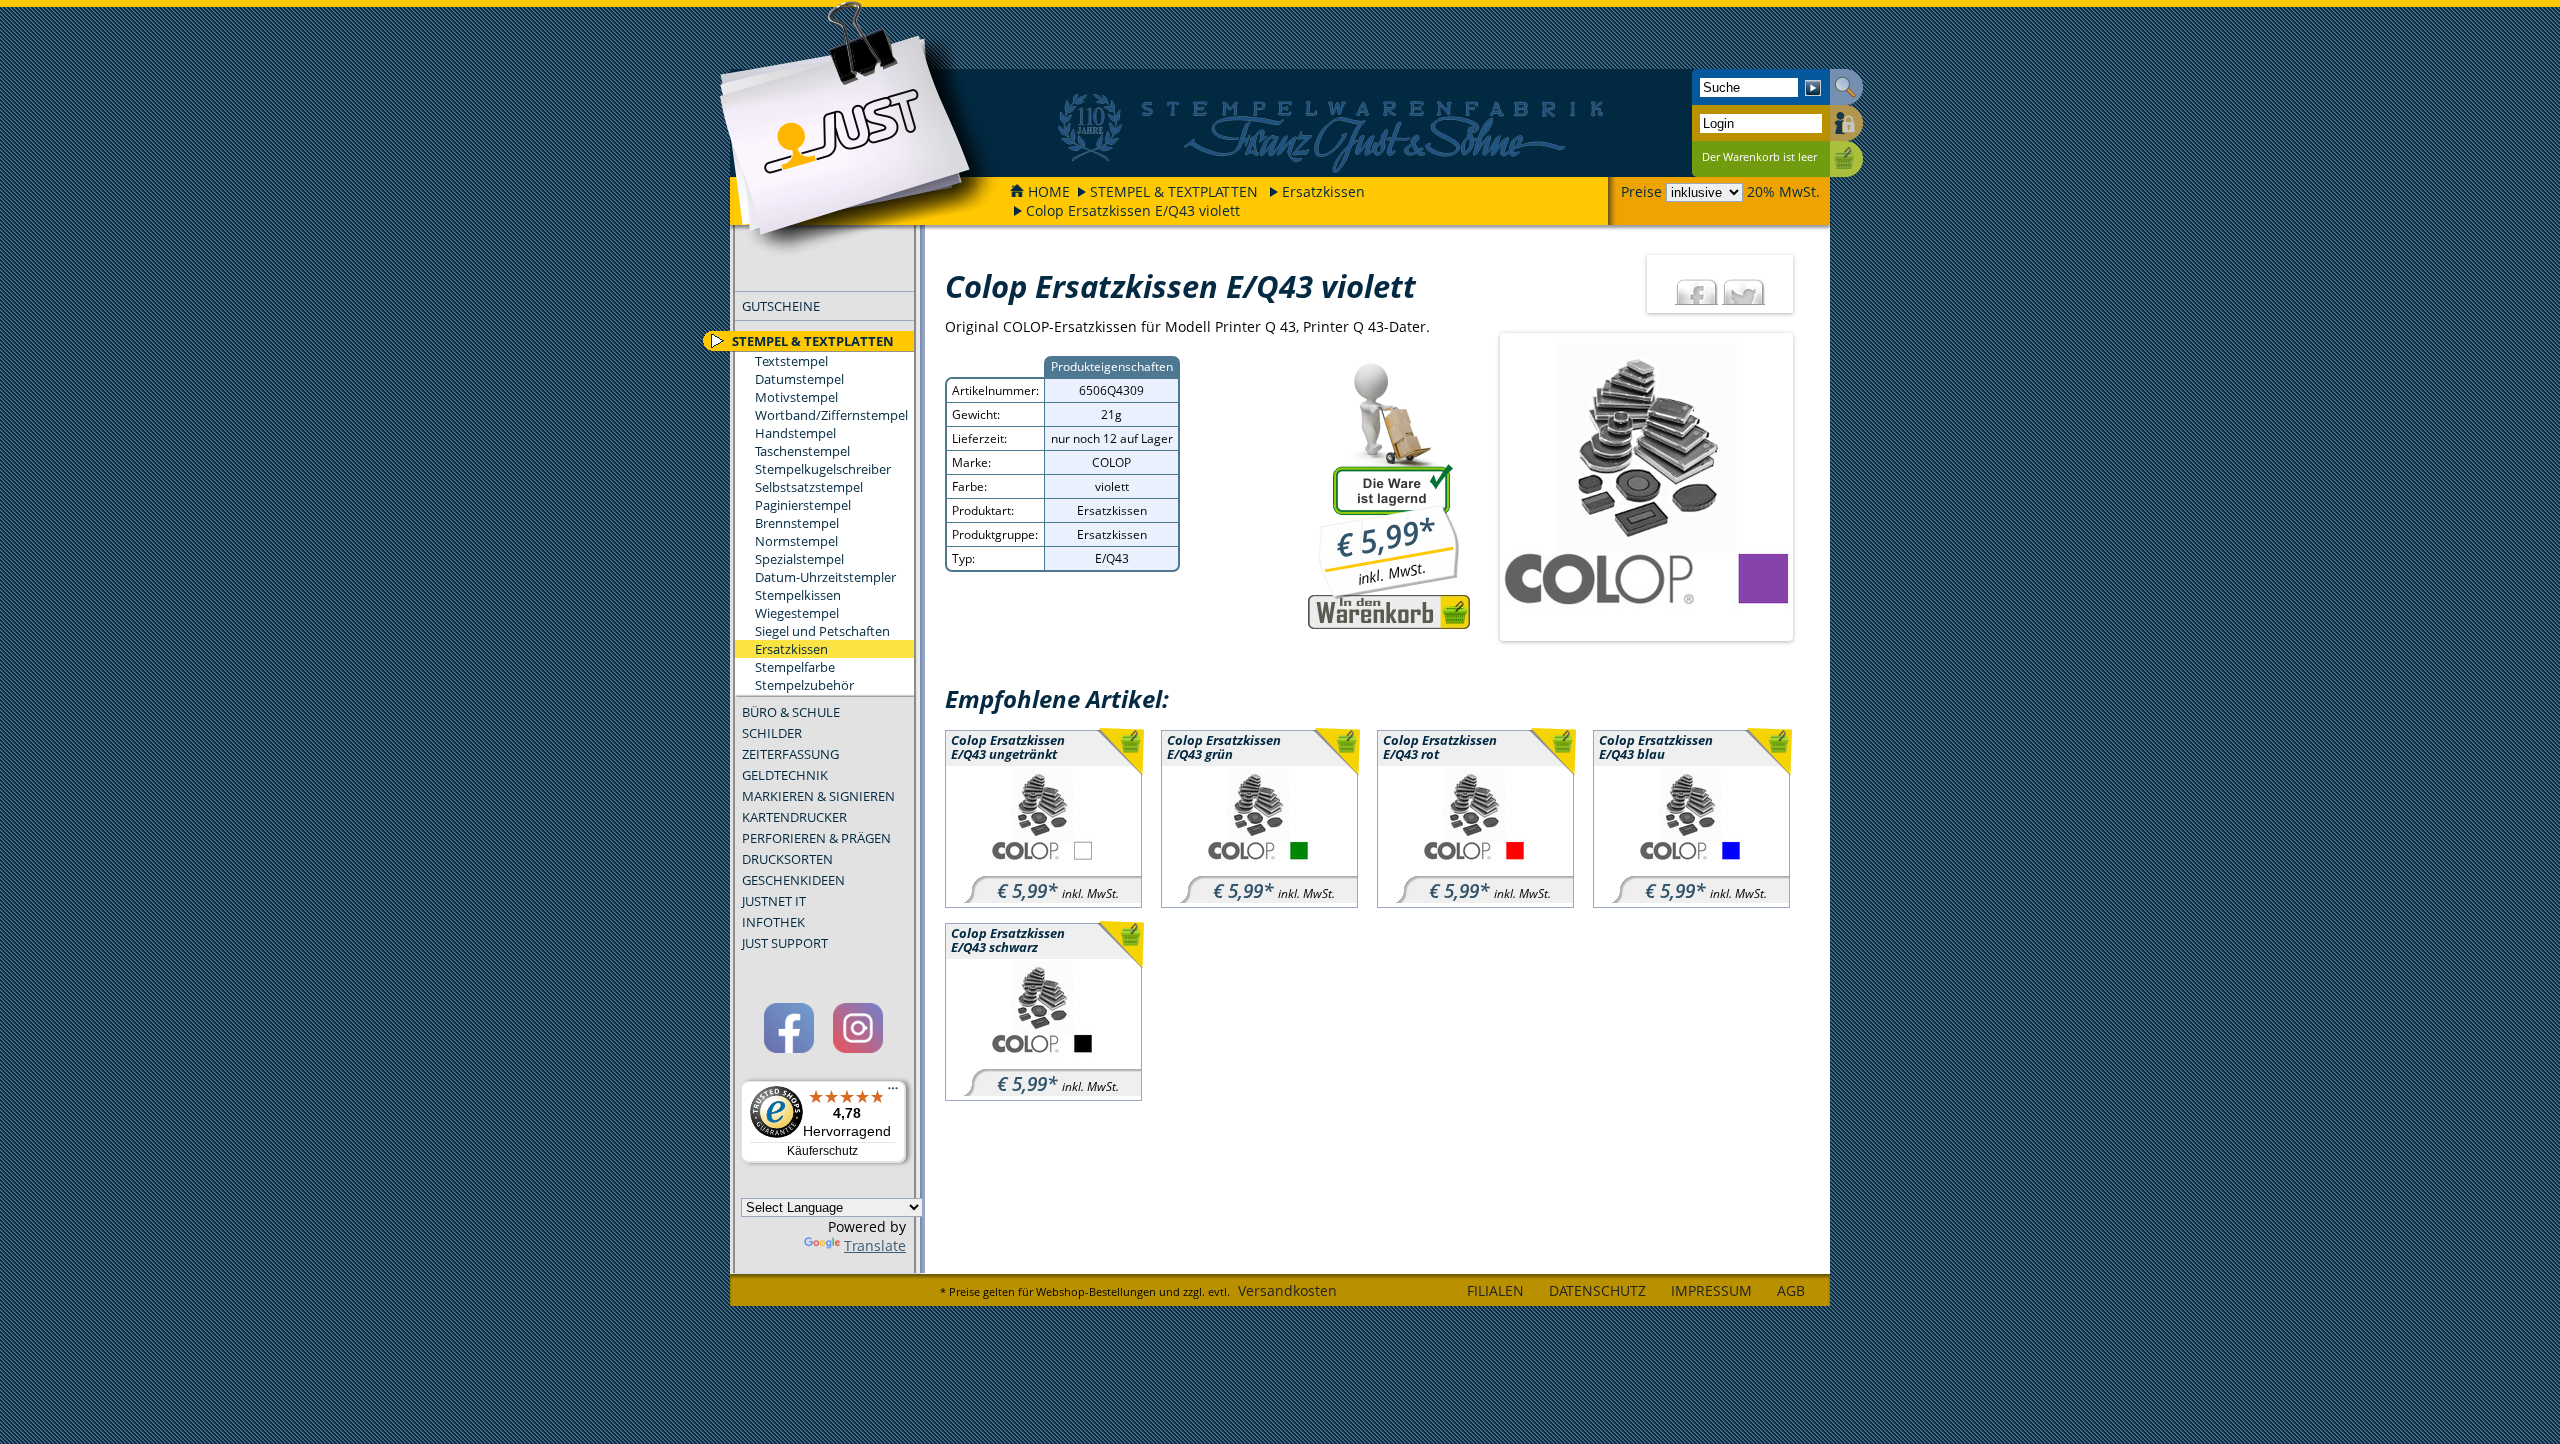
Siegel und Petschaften (822, 631)
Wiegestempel (797, 613)
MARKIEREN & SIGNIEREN (818, 796)
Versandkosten (1287, 1290)
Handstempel (795, 433)
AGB (1791, 1290)
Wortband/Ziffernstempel (831, 415)
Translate (875, 1245)
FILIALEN (1495, 1290)
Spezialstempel (799, 559)
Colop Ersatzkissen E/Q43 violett (1133, 210)
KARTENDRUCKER (794, 817)
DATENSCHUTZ (1597, 1290)
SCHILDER (772, 733)
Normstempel (796, 541)
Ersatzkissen (1323, 191)
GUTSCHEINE (781, 306)
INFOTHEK (773, 922)
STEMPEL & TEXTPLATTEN (1174, 191)
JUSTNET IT (774, 901)
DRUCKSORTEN (787, 859)
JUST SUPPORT (785, 943)
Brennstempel (797, 523)
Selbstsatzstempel (809, 487)
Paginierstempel (803, 505)
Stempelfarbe (795, 667)
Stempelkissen (798, 595)
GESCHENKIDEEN (793, 880)
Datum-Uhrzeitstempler (825, 577)
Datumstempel (799, 379)
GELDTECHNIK (785, 775)
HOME (1049, 191)
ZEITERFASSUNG (790, 754)
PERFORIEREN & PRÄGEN (816, 838)
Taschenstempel (802, 451)
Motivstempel (796, 397)
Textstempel (791, 361)
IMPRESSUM (1711, 1290)
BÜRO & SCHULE (791, 712)
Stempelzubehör (804, 685)
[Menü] (893, 1093)
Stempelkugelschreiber (823, 469)
